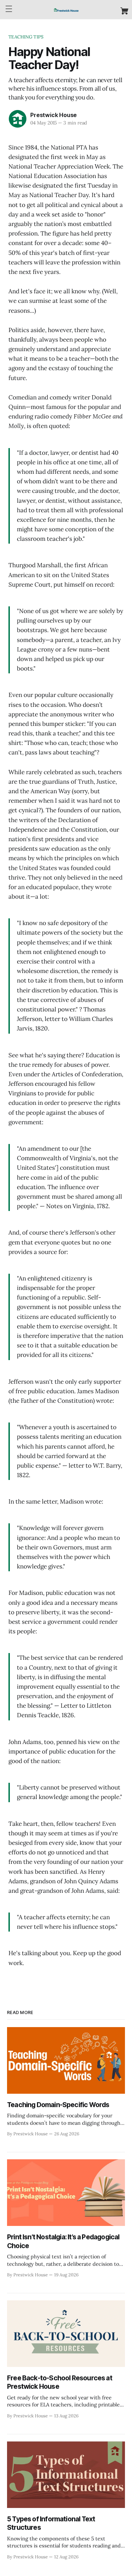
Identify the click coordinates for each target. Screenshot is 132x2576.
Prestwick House (54, 115)
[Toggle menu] (9, 9)
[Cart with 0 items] (124, 11)
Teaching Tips (26, 37)
